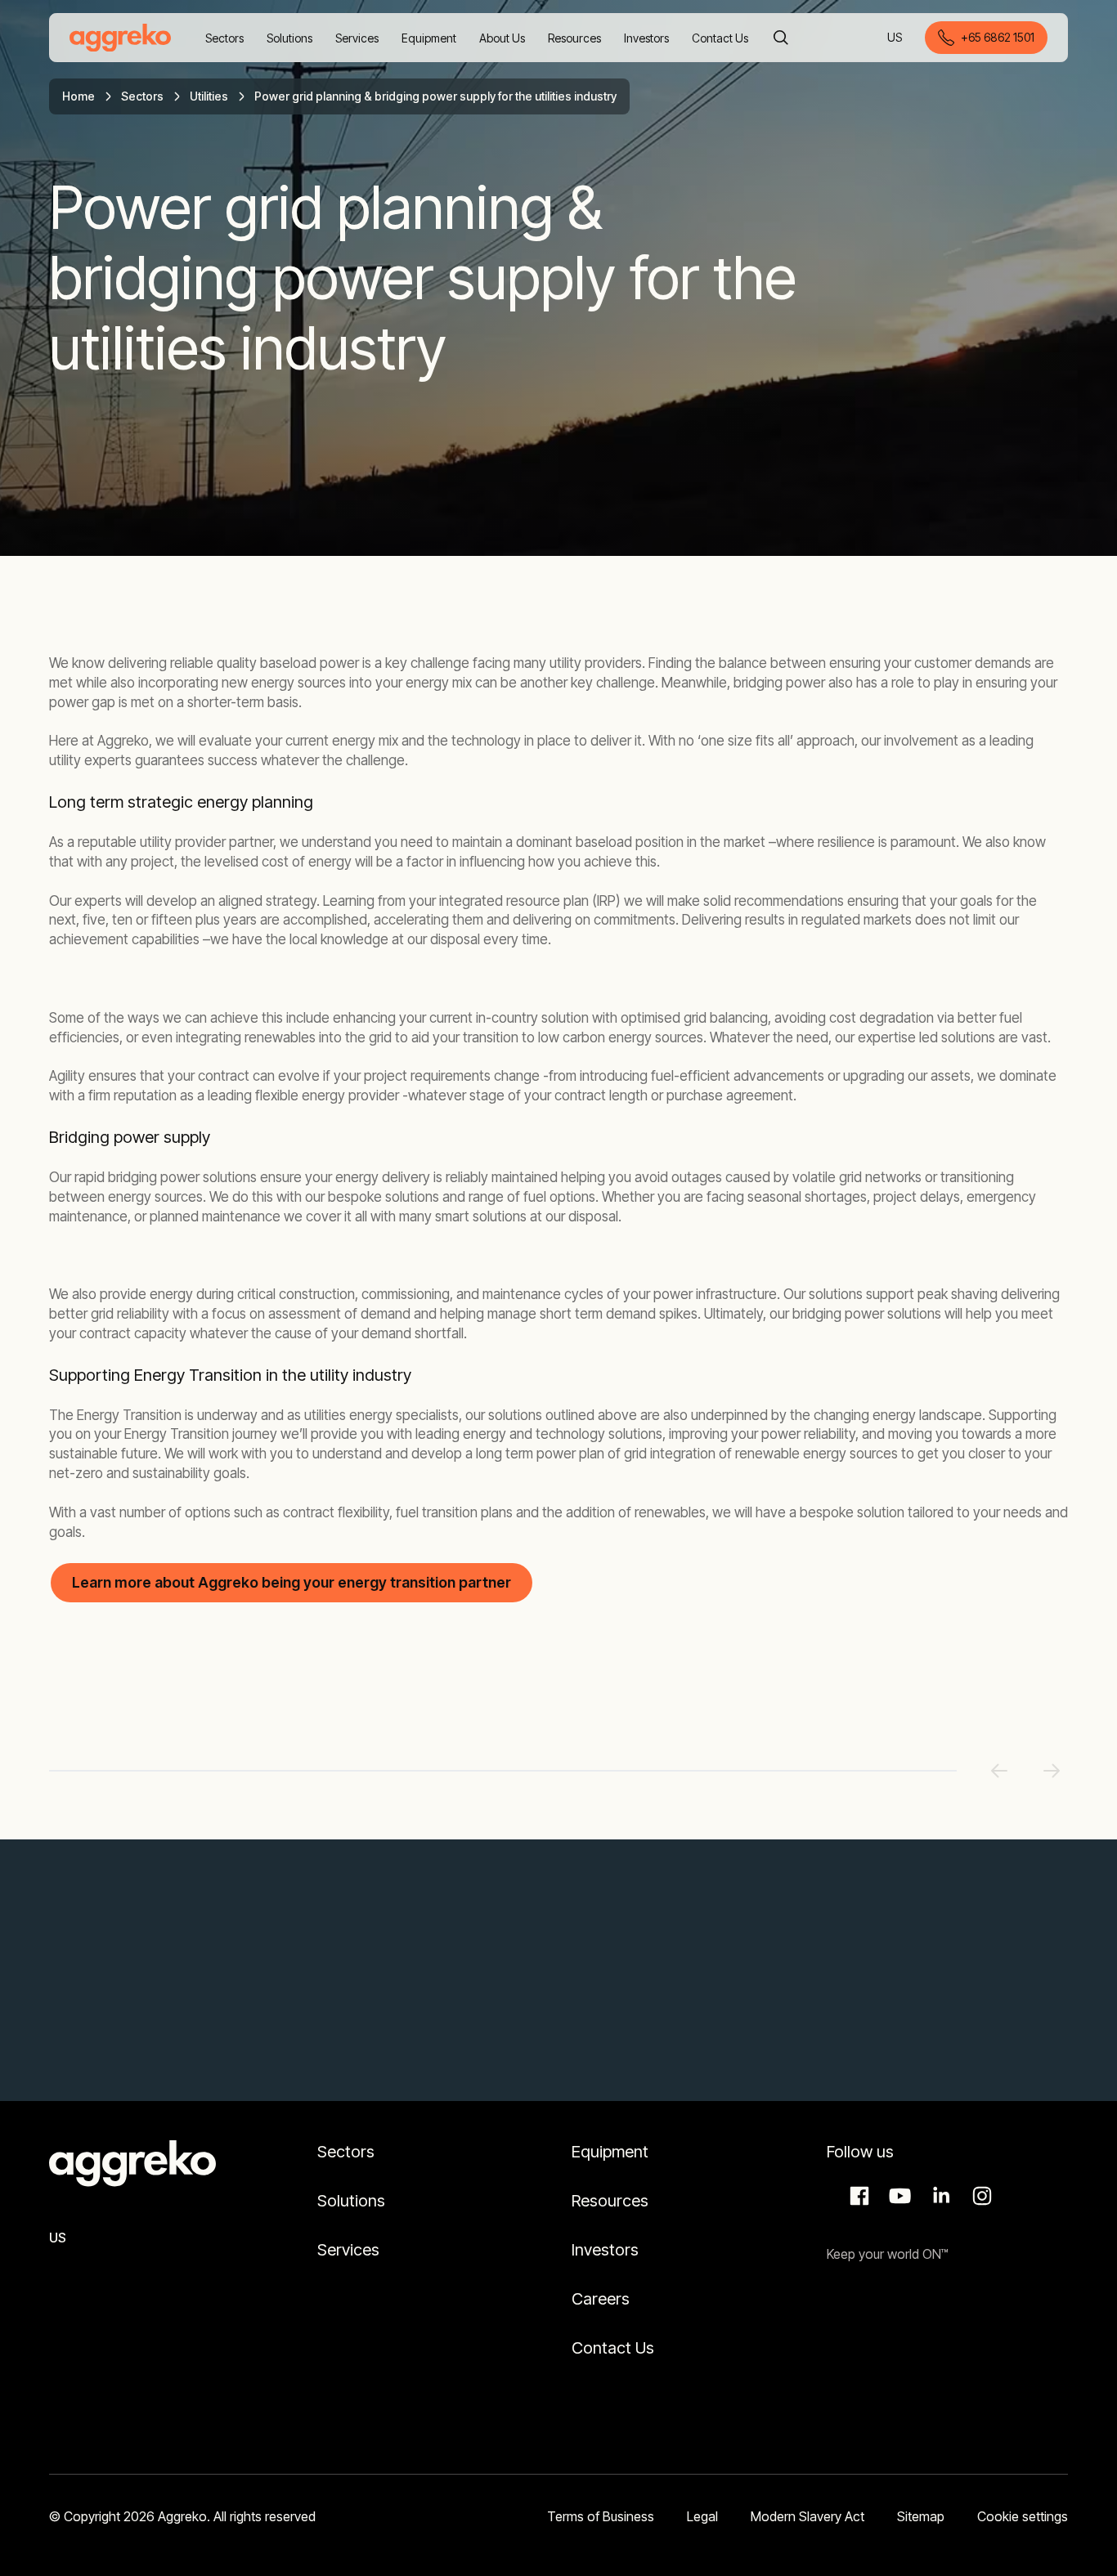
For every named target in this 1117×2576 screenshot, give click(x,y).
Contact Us (613, 2348)
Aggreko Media (898, 2196)
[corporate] (120, 38)
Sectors (142, 96)
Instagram (980, 2196)
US (896, 39)
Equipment (610, 2152)
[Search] (781, 38)
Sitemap (921, 2516)
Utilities (209, 96)
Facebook (857, 2196)
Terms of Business (601, 2516)
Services (348, 2250)
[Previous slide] (999, 1771)
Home (79, 96)
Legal (702, 2516)
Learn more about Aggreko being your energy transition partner (292, 1582)
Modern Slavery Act (807, 2516)
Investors (605, 2250)
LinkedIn (939, 2196)
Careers (601, 2299)
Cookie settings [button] (1023, 2516)
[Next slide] (1052, 1771)
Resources (610, 2201)
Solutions (351, 2201)
